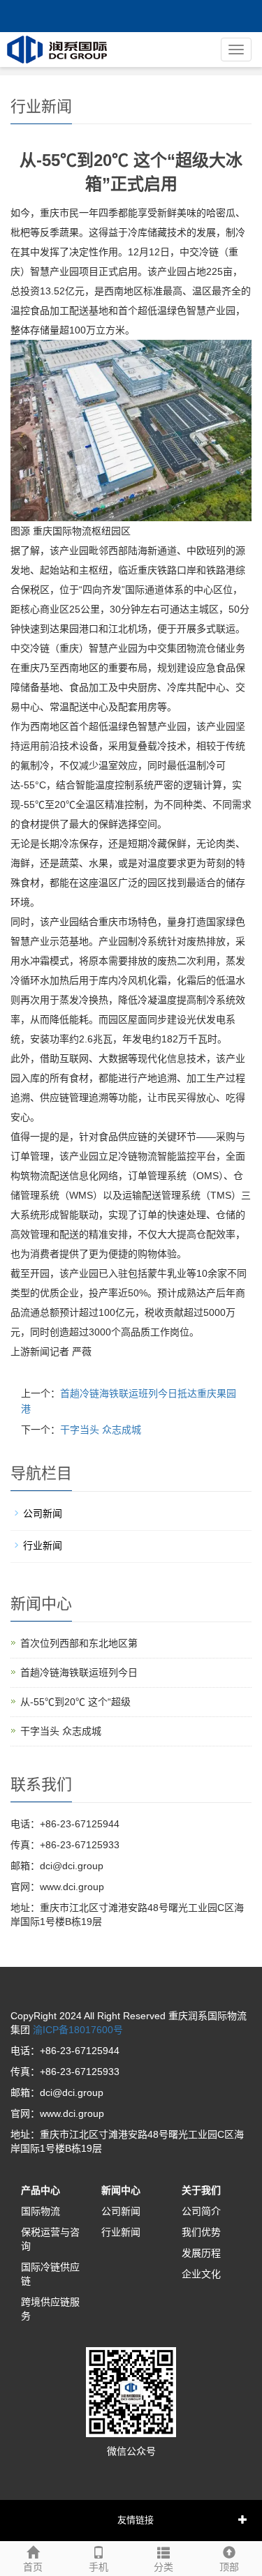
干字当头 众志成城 (101, 1430)
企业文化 (201, 2274)
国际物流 (41, 2211)
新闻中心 (121, 2190)
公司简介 (201, 2211)
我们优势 (201, 2232)
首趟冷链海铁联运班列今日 (79, 1672)
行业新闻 (43, 1545)
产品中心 (41, 2190)
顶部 (229, 2567)
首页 (33, 2567)
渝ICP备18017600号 (77, 2030)
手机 (99, 2567)
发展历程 (201, 2253)
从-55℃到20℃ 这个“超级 (75, 1702)
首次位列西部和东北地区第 (79, 1643)
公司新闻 (43, 1513)
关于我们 (201, 2190)
